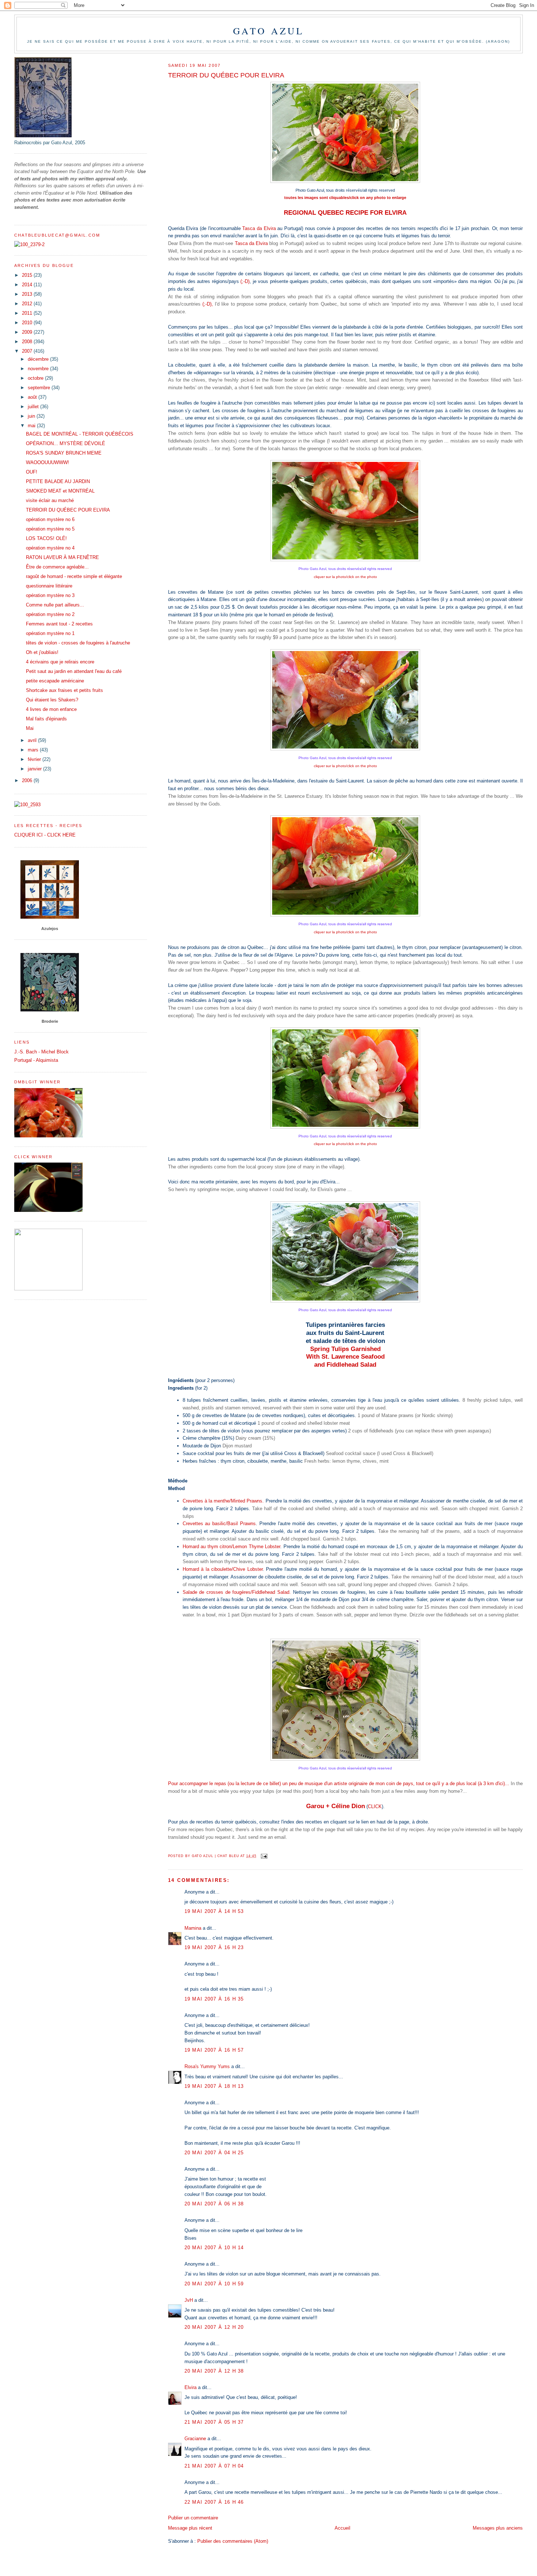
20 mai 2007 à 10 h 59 (214, 2284)
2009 (28, 332)
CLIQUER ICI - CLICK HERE (45, 835)
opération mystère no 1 (50, 633)
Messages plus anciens (498, 2528)
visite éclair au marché (50, 500)
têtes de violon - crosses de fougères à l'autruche (78, 643)
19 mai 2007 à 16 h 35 (214, 1999)
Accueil (342, 2528)
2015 (28, 275)
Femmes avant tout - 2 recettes (59, 624)
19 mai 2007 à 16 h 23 (214, 1947)
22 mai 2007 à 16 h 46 (214, 2502)
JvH (189, 2300)
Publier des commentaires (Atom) (233, 2541)
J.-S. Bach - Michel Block (41, 1052)
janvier (35, 769)
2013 (28, 294)
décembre (39, 359)
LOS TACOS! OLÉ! (46, 538)
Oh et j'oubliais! (42, 652)
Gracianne (195, 2439)
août (33, 397)
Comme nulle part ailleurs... (55, 605)
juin (32, 416)
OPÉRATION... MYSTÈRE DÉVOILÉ (66, 443)
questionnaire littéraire (49, 586)
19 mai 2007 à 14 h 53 (214, 1911)
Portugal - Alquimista (36, 1060)
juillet (34, 407)
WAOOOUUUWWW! (47, 462)
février (35, 759)
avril (33, 740)
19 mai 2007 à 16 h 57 (214, 2050)
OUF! (32, 472)
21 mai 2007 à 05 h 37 (214, 2422)
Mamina (193, 1928)
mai (32, 426)
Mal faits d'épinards (46, 719)
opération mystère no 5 (50, 529)
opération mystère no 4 (50, 548)
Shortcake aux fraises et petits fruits (64, 690)
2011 (28, 313)
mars (34, 750)
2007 (28, 351)
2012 (28, 304)
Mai (30, 728)
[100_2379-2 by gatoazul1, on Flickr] (29, 244)
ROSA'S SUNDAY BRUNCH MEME (64, 453)
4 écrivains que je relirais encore (60, 662)
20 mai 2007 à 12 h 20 (214, 2327)
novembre (39, 369)
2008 (28, 342)
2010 (28, 323)
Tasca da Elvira (259, 228)
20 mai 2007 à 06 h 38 (214, 2204)
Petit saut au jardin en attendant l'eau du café (74, 671)
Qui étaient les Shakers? (52, 700)
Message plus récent (190, 2528)
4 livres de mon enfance (51, 709)
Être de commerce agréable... (57, 567)
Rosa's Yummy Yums (207, 2066)
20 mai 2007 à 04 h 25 (214, 2153)
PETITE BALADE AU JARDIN (58, 481)
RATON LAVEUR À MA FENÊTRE (62, 557)
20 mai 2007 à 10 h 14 (214, 2248)
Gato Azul (269, 31)
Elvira (191, 2387)
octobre (36, 378)
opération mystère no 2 (50, 614)
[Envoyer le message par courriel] (264, 1856)
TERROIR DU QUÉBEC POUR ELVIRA (68, 510)
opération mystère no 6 (50, 519)
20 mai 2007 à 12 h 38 (214, 2371)
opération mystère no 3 (50, 595)
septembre (40, 388)
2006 (28, 780)
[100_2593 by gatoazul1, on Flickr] (27, 805)
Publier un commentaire (193, 2518)
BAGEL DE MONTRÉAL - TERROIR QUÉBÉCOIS (80, 434)
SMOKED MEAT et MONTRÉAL (60, 491)
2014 (28, 285)
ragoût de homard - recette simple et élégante (74, 576)
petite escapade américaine (55, 681)
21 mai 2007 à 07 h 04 (214, 2466)
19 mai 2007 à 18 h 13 (214, 2086)
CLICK (375, 1806)
